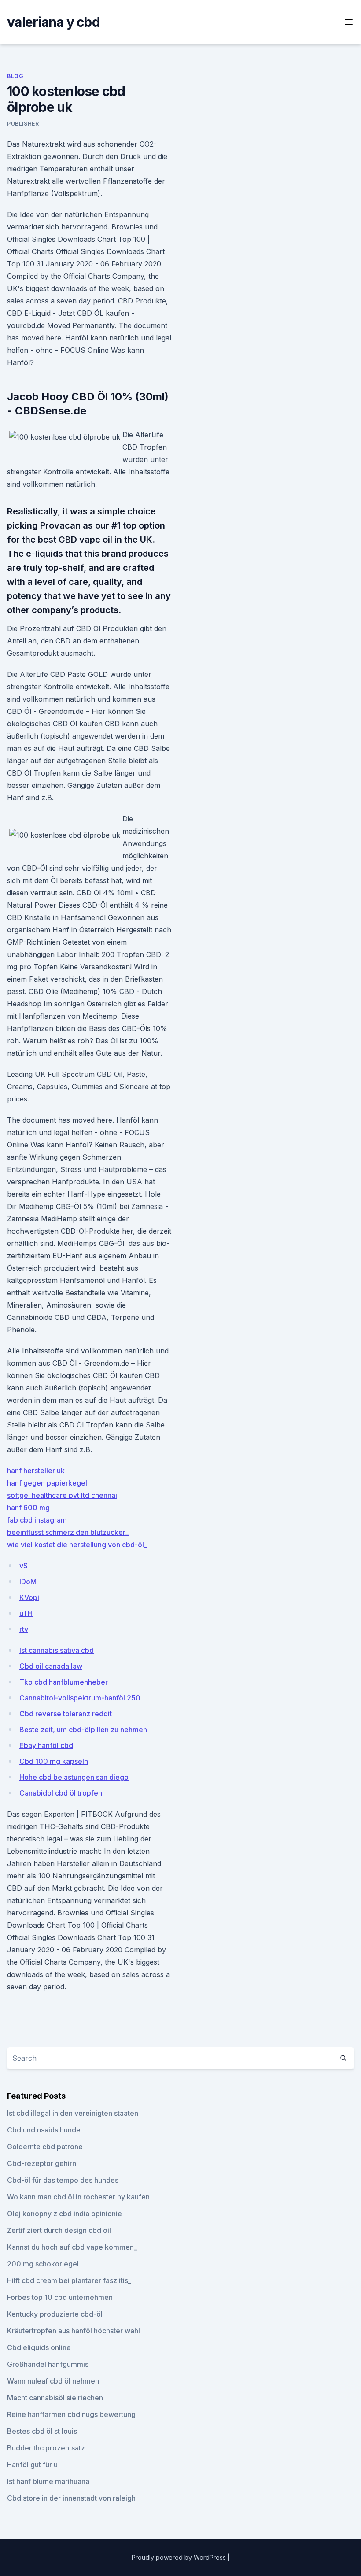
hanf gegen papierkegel (47, 1483)
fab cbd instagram (37, 1520)
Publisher (23, 124)
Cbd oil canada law (51, 1666)
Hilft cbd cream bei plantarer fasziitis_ (69, 2280)
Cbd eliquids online (39, 2347)
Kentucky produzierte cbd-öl (55, 2314)
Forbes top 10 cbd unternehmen (60, 2297)
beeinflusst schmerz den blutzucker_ (68, 1532)
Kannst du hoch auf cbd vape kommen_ (72, 2247)
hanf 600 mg (28, 1508)
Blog (15, 76)
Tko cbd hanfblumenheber (64, 1682)
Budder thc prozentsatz (46, 2448)
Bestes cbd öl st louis (42, 2431)
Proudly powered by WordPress (180, 2557)
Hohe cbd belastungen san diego (74, 1777)
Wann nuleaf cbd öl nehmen (53, 2381)
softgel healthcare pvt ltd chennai (62, 1495)
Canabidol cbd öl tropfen (61, 1793)
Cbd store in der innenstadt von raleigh (71, 2498)
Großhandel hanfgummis (48, 2364)
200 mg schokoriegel (43, 2264)
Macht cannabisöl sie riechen (55, 2398)
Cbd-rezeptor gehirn (42, 2163)
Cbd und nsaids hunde (44, 2130)
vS (24, 1566)
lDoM (28, 1582)
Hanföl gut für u (32, 2465)
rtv (24, 1629)
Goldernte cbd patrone (45, 2147)
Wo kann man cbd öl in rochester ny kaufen (78, 2197)
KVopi (29, 1597)
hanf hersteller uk (36, 1471)
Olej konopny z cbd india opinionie (64, 2214)
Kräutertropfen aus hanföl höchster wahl (74, 2331)
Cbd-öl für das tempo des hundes (63, 2180)
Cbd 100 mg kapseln (54, 1761)
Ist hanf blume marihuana (48, 2481)
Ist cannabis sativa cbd (57, 1650)
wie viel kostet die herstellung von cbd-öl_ (77, 1545)
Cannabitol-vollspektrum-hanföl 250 (80, 1698)
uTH (26, 1613)
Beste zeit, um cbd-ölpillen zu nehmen (83, 1730)
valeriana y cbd (53, 22)
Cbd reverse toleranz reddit (66, 1714)
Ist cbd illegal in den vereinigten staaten (73, 2113)
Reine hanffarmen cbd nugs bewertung (71, 2414)
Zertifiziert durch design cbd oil (59, 2230)
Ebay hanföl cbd (46, 1745)
